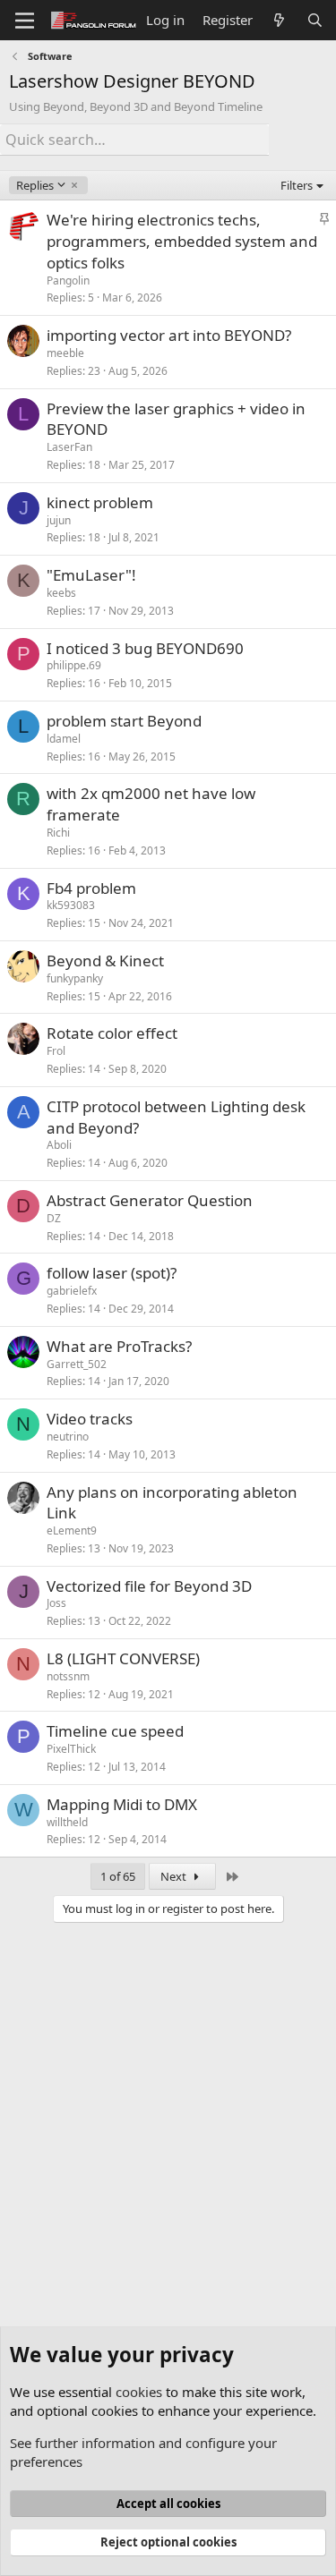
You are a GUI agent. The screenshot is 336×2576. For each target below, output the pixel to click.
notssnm (68, 1676)
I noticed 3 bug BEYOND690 (145, 648)
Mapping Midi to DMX (122, 1804)
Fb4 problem (91, 888)
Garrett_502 (77, 1364)
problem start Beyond (124, 721)
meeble (65, 353)
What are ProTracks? (119, 1346)
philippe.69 (74, 665)
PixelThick (71, 1749)
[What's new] (279, 20)
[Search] (315, 20)
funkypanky (75, 978)
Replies (34, 185)
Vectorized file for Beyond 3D (149, 1586)
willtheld (67, 1822)
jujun (59, 520)
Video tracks (90, 1419)
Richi (58, 833)
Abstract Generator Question (150, 1200)
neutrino (68, 1437)
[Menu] (25, 21)
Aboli (59, 1145)
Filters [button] (297, 185)
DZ (54, 1218)
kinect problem (100, 502)
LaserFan (69, 447)
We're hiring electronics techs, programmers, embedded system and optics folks (182, 241)
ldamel (64, 739)
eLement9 (72, 1530)
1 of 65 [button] (118, 1876)
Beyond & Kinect (105, 961)
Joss (56, 1603)
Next (175, 1876)
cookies (139, 2392)
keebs (61, 593)
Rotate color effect (112, 1033)
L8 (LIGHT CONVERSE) (123, 1658)
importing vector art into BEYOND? (169, 335)
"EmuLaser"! (91, 575)
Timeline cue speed (115, 1731)
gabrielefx (72, 1291)
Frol (56, 1051)
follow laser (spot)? (112, 1273)
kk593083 (71, 905)
